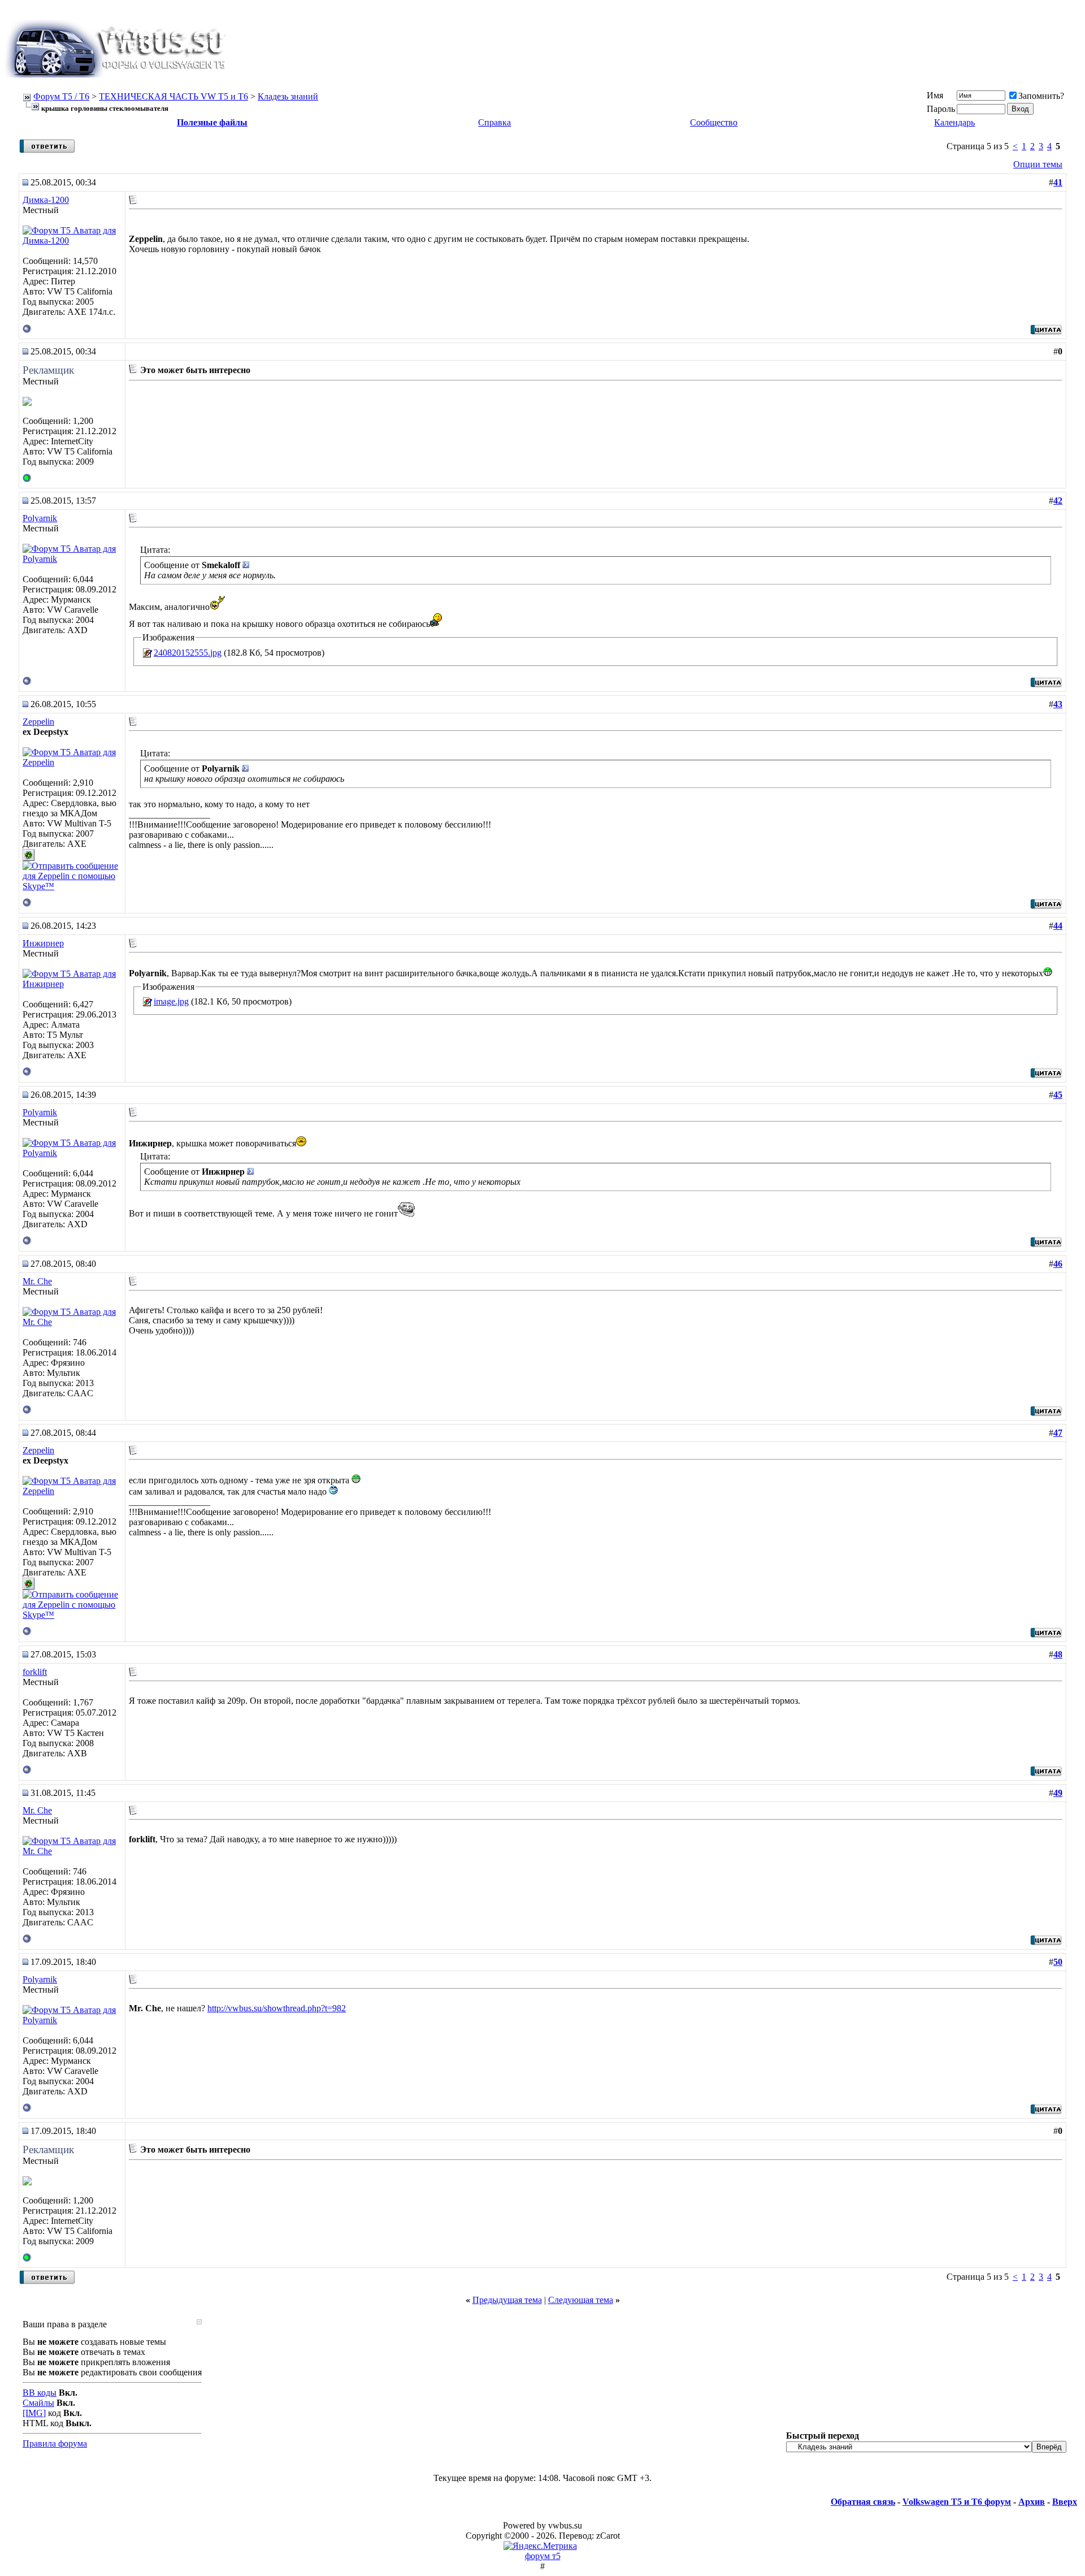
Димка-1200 (46, 200)
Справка (494, 122)
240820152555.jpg (188, 653)
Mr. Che (37, 1281)
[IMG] (34, 2413)
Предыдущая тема (507, 2300)
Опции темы (1038, 164)
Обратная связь (863, 2502)
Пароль (941, 109)
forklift (35, 1672)
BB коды (40, 2393)
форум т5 (543, 2556)
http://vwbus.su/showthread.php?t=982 (277, 2008)
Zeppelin (38, 722)
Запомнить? (1041, 96)
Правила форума (55, 2443)
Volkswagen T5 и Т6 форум (957, 2502)
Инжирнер (43, 943)
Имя (935, 95)
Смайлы (38, 2403)
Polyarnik (40, 518)
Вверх (1065, 2502)
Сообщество (714, 122)
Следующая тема (581, 2300)
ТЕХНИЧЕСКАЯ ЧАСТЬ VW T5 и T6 (173, 96)
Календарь (954, 122)
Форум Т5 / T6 (61, 96)
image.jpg (171, 1001)
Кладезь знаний (288, 96)
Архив (1032, 2502)
